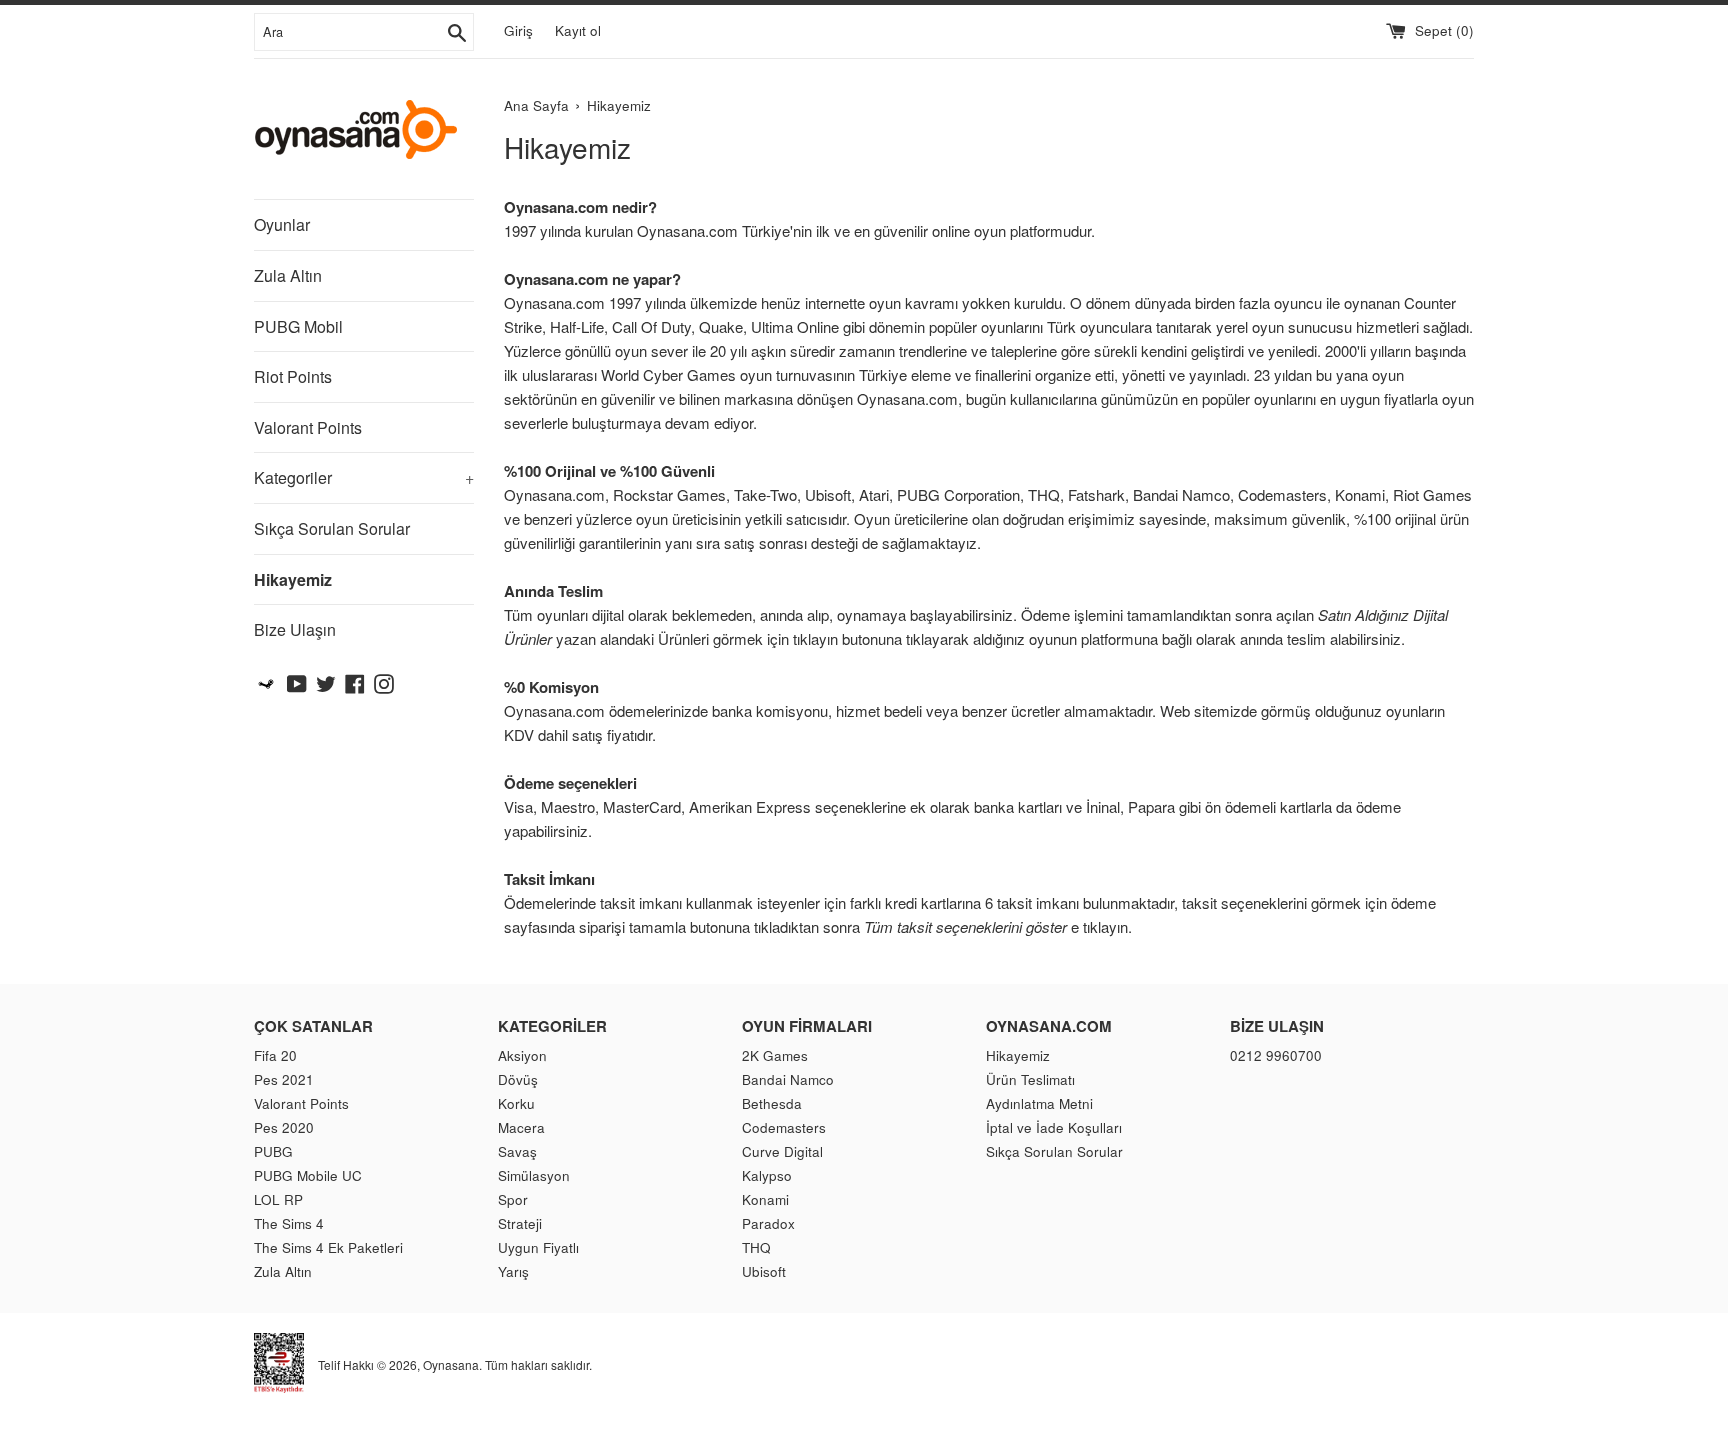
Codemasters (784, 1127)
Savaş (517, 1151)
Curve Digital (782, 1151)
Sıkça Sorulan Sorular (332, 528)
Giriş (518, 30)
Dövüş (518, 1079)
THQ (756, 1247)
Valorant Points (308, 427)
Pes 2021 (284, 1079)
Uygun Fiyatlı (538, 1247)
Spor (513, 1199)
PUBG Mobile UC (308, 1175)
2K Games (775, 1055)
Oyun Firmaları (807, 1026)
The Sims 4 (289, 1223)
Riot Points (293, 376)
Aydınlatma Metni (1039, 1103)
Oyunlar (282, 224)
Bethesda (772, 1103)
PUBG (273, 1151)
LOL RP (278, 1199)
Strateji (520, 1223)
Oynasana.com (1049, 1026)
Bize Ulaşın (295, 629)
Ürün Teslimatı (1030, 1079)
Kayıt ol (578, 30)
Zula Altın (288, 275)
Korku (516, 1103)
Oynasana (451, 1364)
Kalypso (767, 1175)
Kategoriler (364, 477)
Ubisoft (764, 1271)
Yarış (513, 1271)
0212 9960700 (1276, 1055)
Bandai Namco (788, 1079)
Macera (521, 1127)
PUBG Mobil (298, 326)
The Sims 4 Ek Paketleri (328, 1247)
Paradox (768, 1223)
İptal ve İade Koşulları (1054, 1127)
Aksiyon (522, 1055)
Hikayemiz (293, 579)
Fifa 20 (275, 1055)
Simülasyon (534, 1175)
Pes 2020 (284, 1127)
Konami (765, 1199)
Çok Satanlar (313, 1026)
